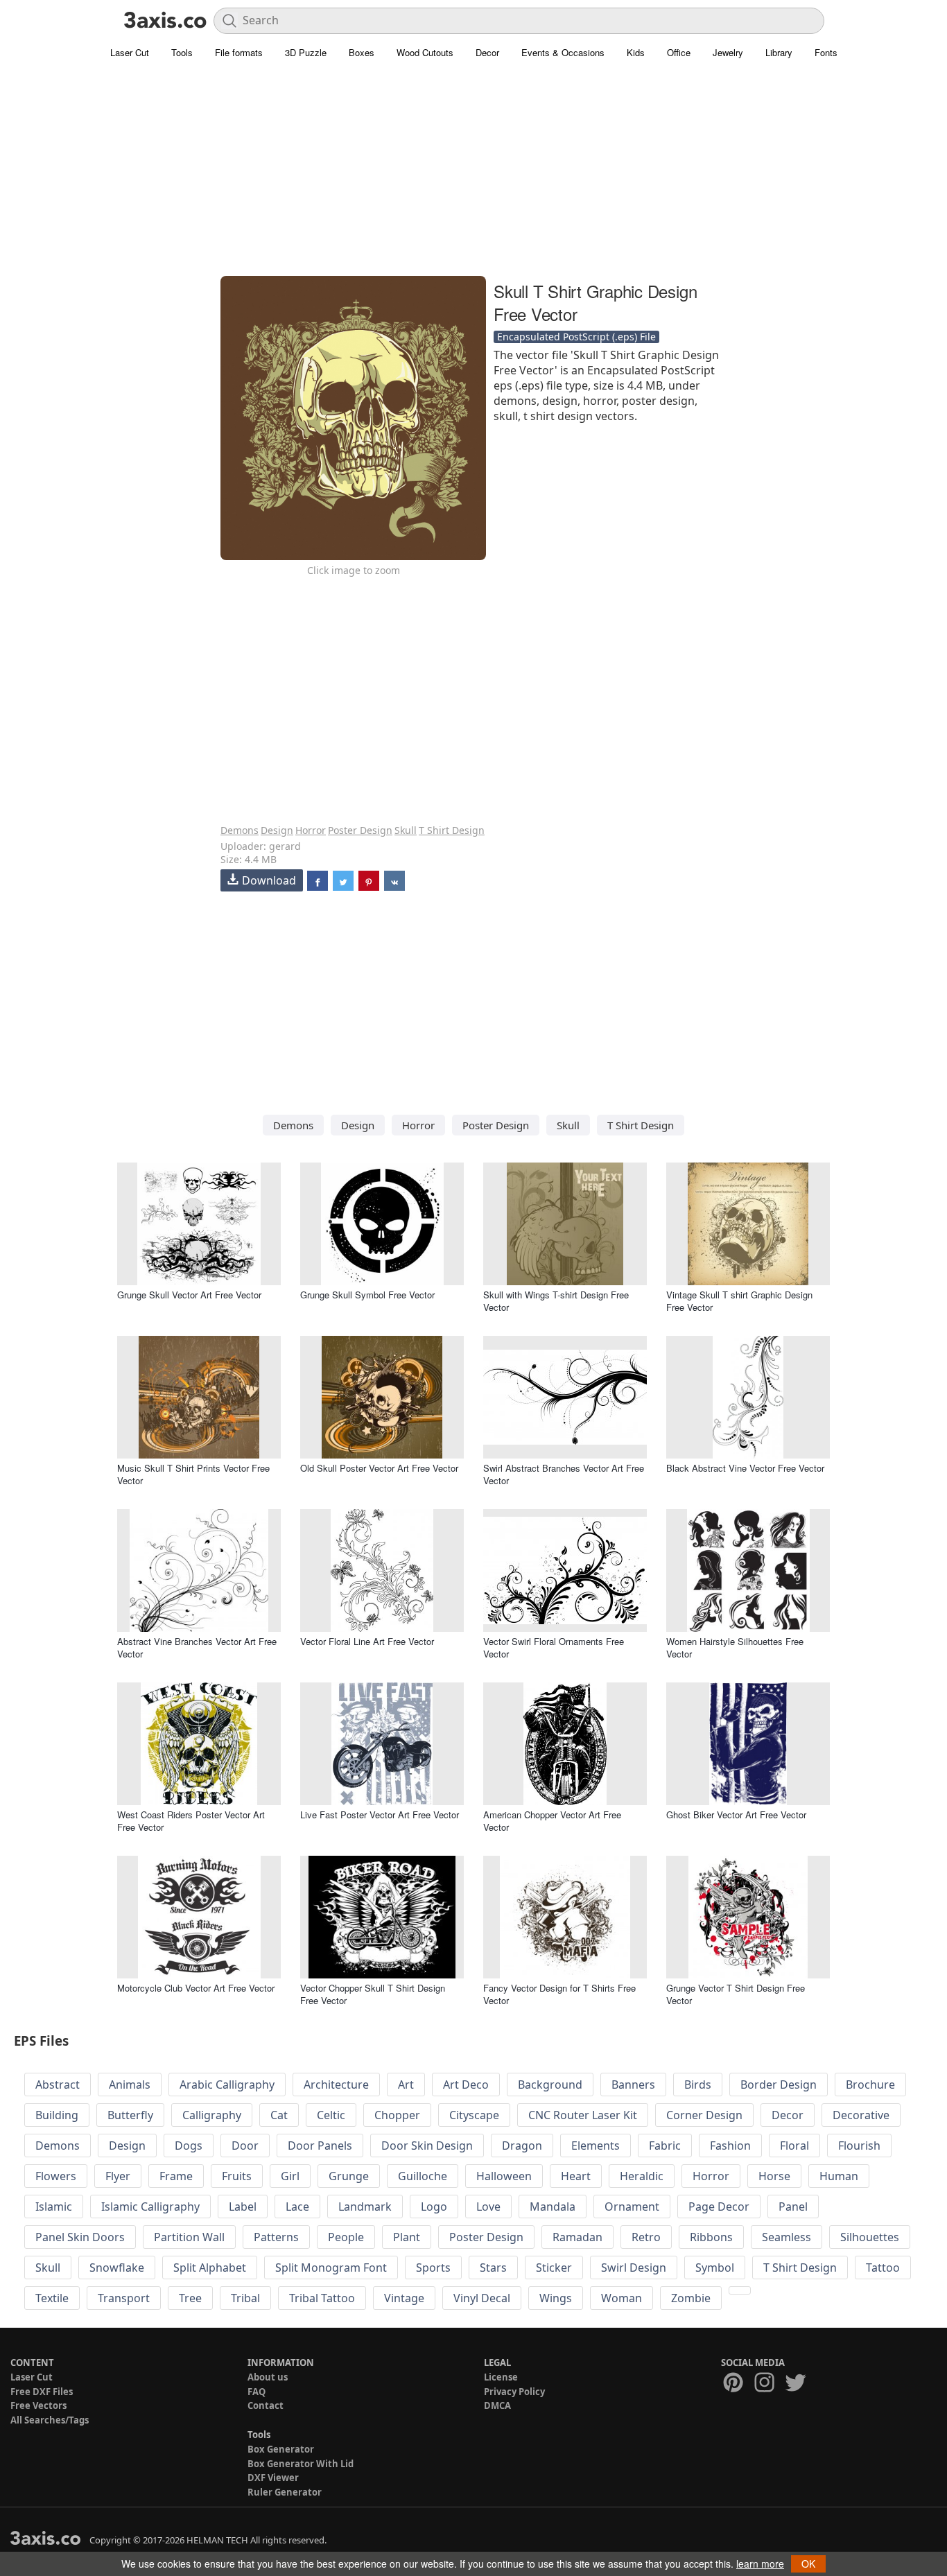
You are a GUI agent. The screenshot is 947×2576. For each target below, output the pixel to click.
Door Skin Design (427, 2146)
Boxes (362, 52)
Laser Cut (130, 52)
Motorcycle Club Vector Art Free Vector (196, 1988)
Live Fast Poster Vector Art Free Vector (380, 1814)
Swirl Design (634, 2268)
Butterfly (130, 2115)
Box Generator (281, 2449)
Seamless (787, 2237)
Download (269, 880)
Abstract (58, 2085)
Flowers (56, 2176)
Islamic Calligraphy (150, 2207)
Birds (698, 2085)
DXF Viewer (273, 2478)
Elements (596, 2146)
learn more (760, 2564)
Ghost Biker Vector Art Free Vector (736, 1814)
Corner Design (704, 2115)
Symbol (715, 2268)
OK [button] (808, 2564)
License (501, 2377)
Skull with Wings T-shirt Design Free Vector (556, 1301)
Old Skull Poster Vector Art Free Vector (379, 1468)
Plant (407, 2237)
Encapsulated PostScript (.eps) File (576, 337)
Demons (240, 830)
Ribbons (711, 2237)
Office (679, 52)
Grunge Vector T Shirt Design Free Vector (736, 1994)
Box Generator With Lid (301, 2464)
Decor (487, 52)
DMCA (497, 2405)
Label (243, 2207)
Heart (576, 2176)
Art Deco (466, 2085)
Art (406, 2085)
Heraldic (642, 2176)
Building (57, 2115)
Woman (622, 2298)
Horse (774, 2176)
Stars (493, 2268)
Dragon (522, 2146)
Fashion (730, 2146)
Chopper (397, 2115)
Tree (190, 2298)
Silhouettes (870, 2237)
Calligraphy (212, 2115)
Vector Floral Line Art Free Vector (367, 1641)
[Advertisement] (473, 177)
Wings (556, 2298)
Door (245, 2146)
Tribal (245, 2298)
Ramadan (577, 2237)
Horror (311, 830)
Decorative (861, 2115)
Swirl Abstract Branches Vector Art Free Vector (564, 1474)
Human (839, 2176)
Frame (176, 2176)
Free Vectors (38, 2405)
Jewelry (728, 52)
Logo (434, 2207)
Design (277, 830)
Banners (633, 2085)
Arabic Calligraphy (227, 2085)
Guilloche (423, 2176)
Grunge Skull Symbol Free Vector (367, 1295)
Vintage (404, 2298)
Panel (793, 2207)
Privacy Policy (514, 2392)
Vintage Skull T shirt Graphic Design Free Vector (739, 1301)
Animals (130, 2085)
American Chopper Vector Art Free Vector (552, 1821)
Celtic (331, 2115)
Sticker (554, 2268)
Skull (406, 830)
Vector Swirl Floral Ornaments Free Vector (554, 1647)
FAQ (257, 2392)
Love (488, 2207)
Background (550, 2085)
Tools (182, 52)
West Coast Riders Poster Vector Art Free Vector (191, 1821)
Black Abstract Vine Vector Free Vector (745, 1468)
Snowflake (117, 2268)
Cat (279, 2115)
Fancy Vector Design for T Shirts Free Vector (559, 1994)
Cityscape (474, 2115)
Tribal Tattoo (322, 2298)
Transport (124, 2298)
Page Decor (719, 2207)
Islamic (54, 2207)
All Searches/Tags (50, 2420)
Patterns (276, 2237)
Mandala (553, 2207)
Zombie (691, 2298)
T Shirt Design (452, 830)
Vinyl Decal (482, 2298)
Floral (794, 2146)
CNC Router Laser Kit (583, 2115)
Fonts (826, 52)
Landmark (365, 2207)
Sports (433, 2268)
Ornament (632, 2207)
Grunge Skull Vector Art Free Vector (189, 1295)
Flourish (859, 2146)
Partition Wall (189, 2237)
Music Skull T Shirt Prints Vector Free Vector (193, 1474)
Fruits (237, 2176)
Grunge (349, 2176)
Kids (636, 52)
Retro (646, 2237)
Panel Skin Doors (80, 2237)
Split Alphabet (210, 2268)
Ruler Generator (285, 2492)
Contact (266, 2405)
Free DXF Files (42, 2392)
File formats (239, 52)
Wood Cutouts (425, 52)
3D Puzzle (306, 52)
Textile (52, 2298)
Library (779, 52)
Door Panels (320, 2146)
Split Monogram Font (331, 2268)
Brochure (870, 2085)
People (346, 2237)
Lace (297, 2207)
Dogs (189, 2146)
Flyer (118, 2176)
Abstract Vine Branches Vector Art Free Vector (197, 1647)
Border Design (779, 2085)
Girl (290, 2176)
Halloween (504, 2176)
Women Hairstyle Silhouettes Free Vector (735, 1647)
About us (268, 2377)
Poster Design (360, 830)
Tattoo (883, 2268)
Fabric (665, 2146)
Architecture (336, 2085)
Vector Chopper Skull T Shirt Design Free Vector (373, 1994)
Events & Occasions (563, 52)
